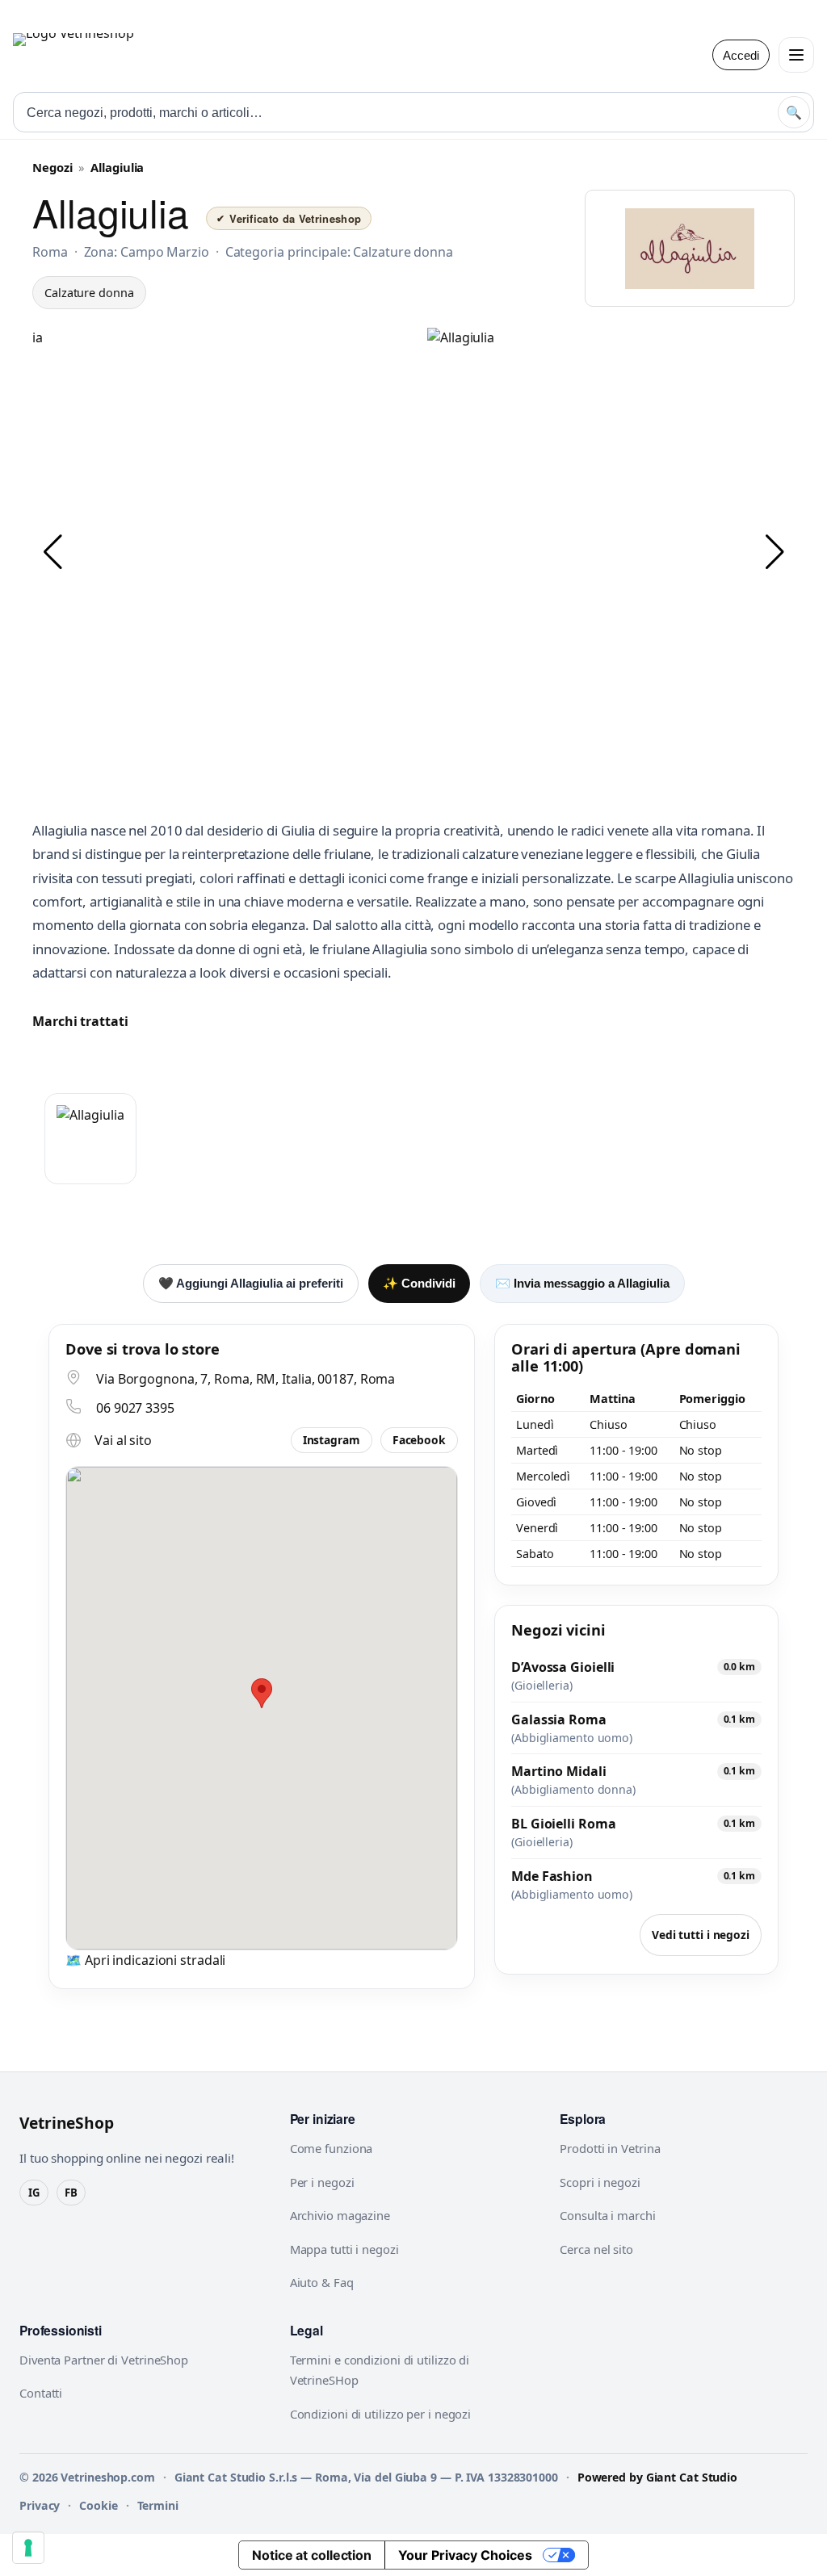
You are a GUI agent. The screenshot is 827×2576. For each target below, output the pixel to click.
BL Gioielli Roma (563, 1824)
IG (34, 2193)
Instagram (332, 1440)
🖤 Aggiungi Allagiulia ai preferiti (251, 1283)
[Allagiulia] (90, 1139)
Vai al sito (123, 1440)
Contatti (41, 2393)
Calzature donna (89, 293)
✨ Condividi (419, 1283)
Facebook (419, 1440)
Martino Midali (559, 1771)
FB (71, 2193)
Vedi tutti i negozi (701, 1935)
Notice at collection (312, 2555)
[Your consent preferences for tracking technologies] (28, 2548)
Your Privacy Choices (465, 2555)
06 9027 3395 (135, 1408)
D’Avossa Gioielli (563, 1667)
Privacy (40, 2505)
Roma (50, 252)
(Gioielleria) (542, 1686)
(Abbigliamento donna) (573, 1790)
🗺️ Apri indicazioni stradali (145, 1960)
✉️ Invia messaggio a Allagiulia (582, 1283)
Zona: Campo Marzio (147, 252)
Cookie (98, 2505)
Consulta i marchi (607, 2215)
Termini (158, 2505)
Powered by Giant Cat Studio (657, 2477)
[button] (52, 552)
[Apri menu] (796, 55)
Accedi (741, 55)
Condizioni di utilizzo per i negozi (381, 2414)
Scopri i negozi (600, 2182)
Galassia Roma (559, 1719)
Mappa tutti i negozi (344, 2249)
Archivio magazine (340, 2215)
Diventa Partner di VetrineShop (104, 2360)
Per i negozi (322, 2182)
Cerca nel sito (596, 2249)
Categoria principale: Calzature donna (339, 252)
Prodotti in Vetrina (610, 2148)
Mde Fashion (552, 1876)
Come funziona (332, 2148)
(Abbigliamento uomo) (572, 1738)
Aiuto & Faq (322, 2282)
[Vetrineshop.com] (114, 55)
